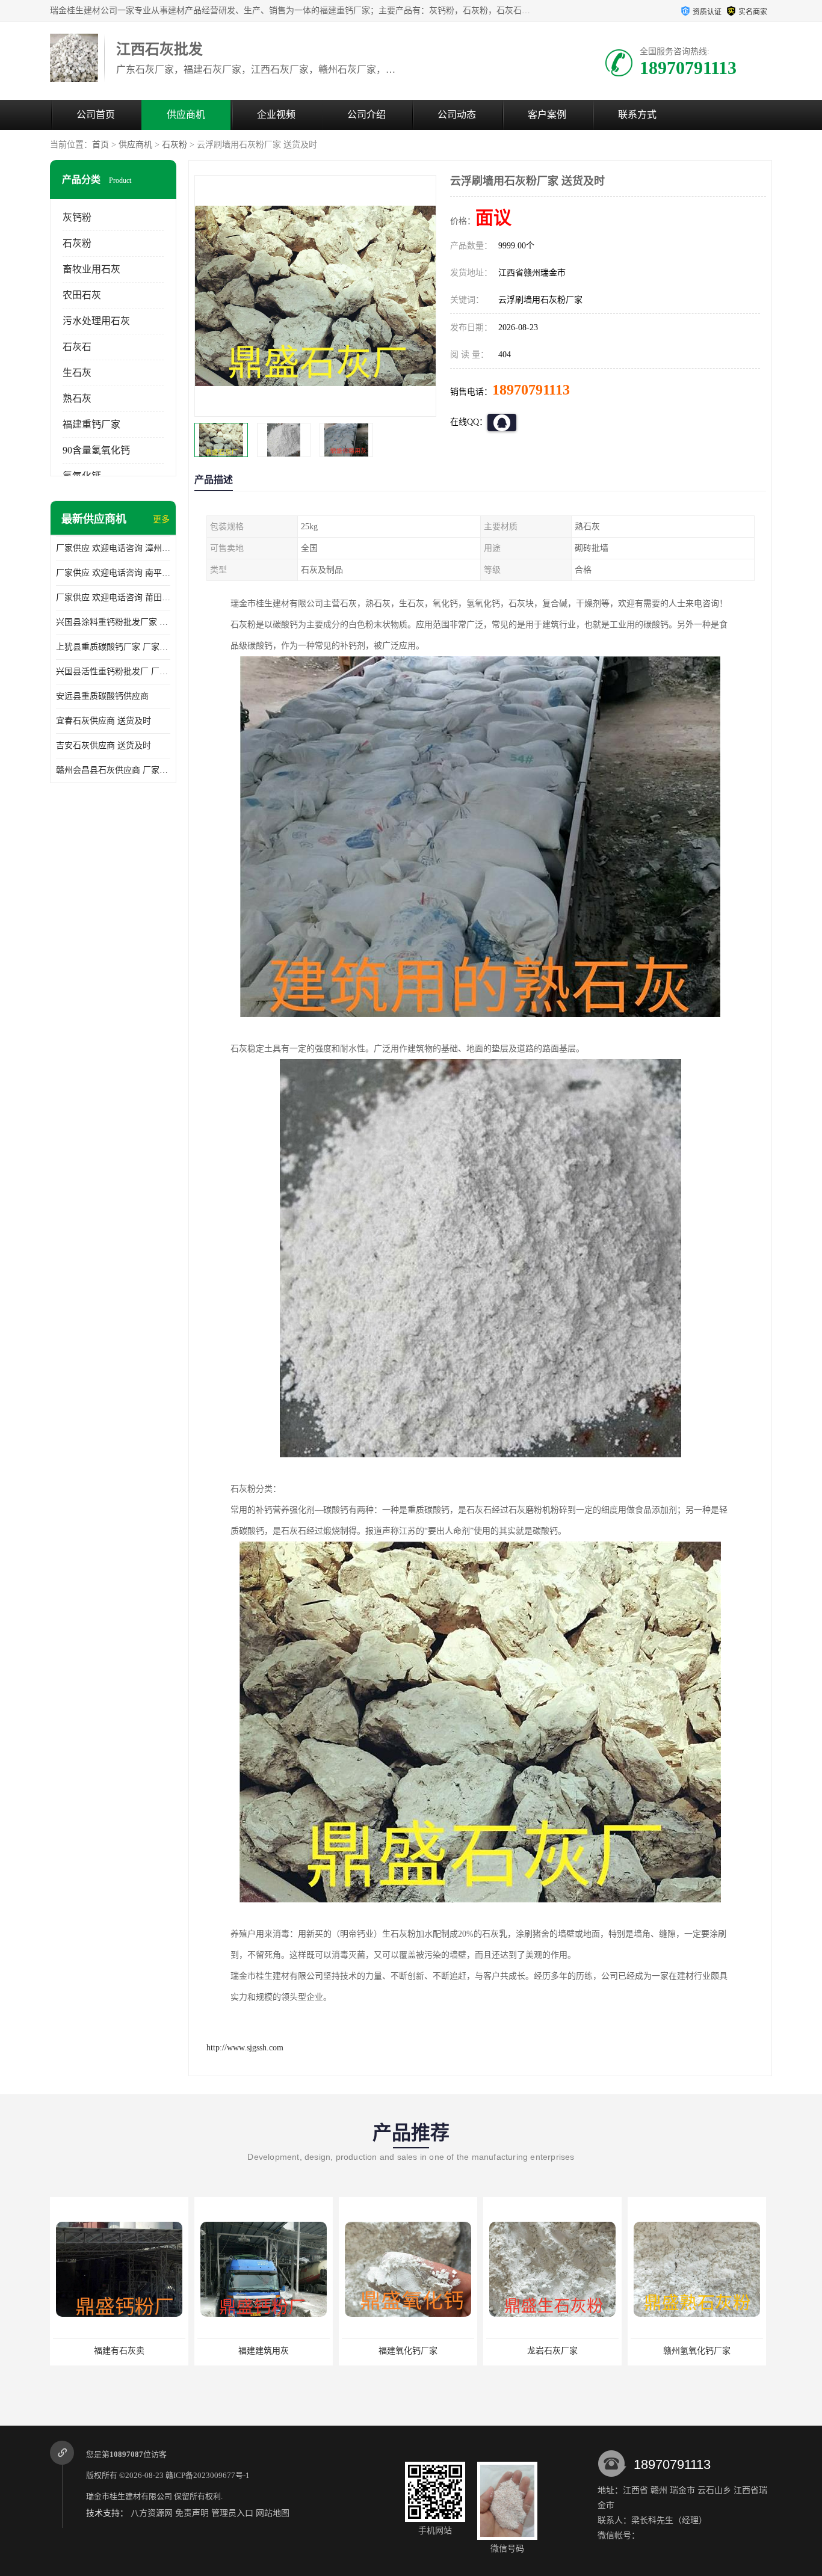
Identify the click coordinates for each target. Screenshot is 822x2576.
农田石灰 (82, 295)
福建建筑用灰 (119, 2351)
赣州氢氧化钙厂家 (552, 2351)
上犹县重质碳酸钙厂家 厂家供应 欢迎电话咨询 (113, 647)
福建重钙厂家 (91, 424)
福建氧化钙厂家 (264, 2351)
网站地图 (273, 2513)
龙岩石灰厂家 (408, 2351)
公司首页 (96, 115)
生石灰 (77, 373)
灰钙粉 (77, 217)
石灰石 (77, 347)
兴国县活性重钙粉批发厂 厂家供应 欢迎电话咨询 (113, 672)
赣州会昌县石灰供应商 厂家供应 (113, 770)
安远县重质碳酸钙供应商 (102, 696)
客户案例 (547, 115)
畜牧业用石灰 (91, 269)
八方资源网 (152, 2513)
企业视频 (276, 115)
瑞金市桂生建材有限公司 (129, 2496)
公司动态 (457, 115)
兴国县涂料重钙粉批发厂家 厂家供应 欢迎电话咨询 (113, 622)
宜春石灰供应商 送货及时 (104, 721)
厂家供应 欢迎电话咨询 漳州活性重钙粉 (113, 548)
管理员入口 (232, 2513)
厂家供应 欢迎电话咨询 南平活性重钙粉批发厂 (113, 573)
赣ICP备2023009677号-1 (208, 2475)
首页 (100, 145)
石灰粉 (175, 145)
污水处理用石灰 (96, 321)
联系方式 (637, 115)
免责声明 (192, 2513)
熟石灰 (77, 398)
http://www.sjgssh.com (245, 2048)
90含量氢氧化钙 (96, 450)
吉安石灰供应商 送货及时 (104, 745)
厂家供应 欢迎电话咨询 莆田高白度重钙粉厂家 (113, 598)
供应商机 (186, 115)
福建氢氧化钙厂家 (697, 2351)
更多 (161, 519)
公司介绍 (366, 115)
